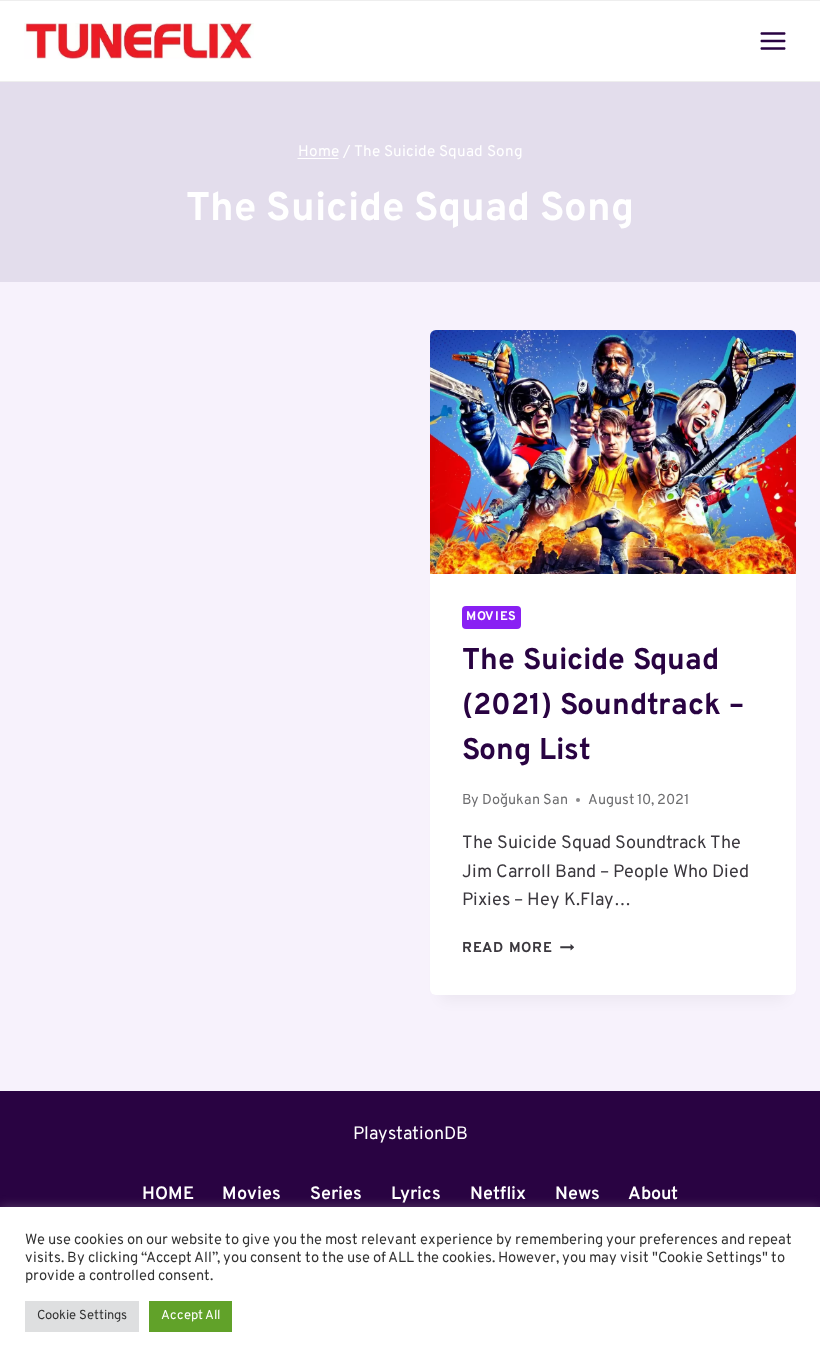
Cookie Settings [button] (82, 1316)
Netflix (498, 1194)
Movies (491, 617)
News (577, 1194)
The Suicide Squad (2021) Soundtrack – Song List (603, 706)
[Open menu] (772, 40)
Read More (518, 948)
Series (336, 1194)
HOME (168, 1194)
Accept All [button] (190, 1316)
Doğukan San (525, 800)
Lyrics (416, 1194)
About (653, 1194)
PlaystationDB (410, 1134)
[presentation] (613, 452)
